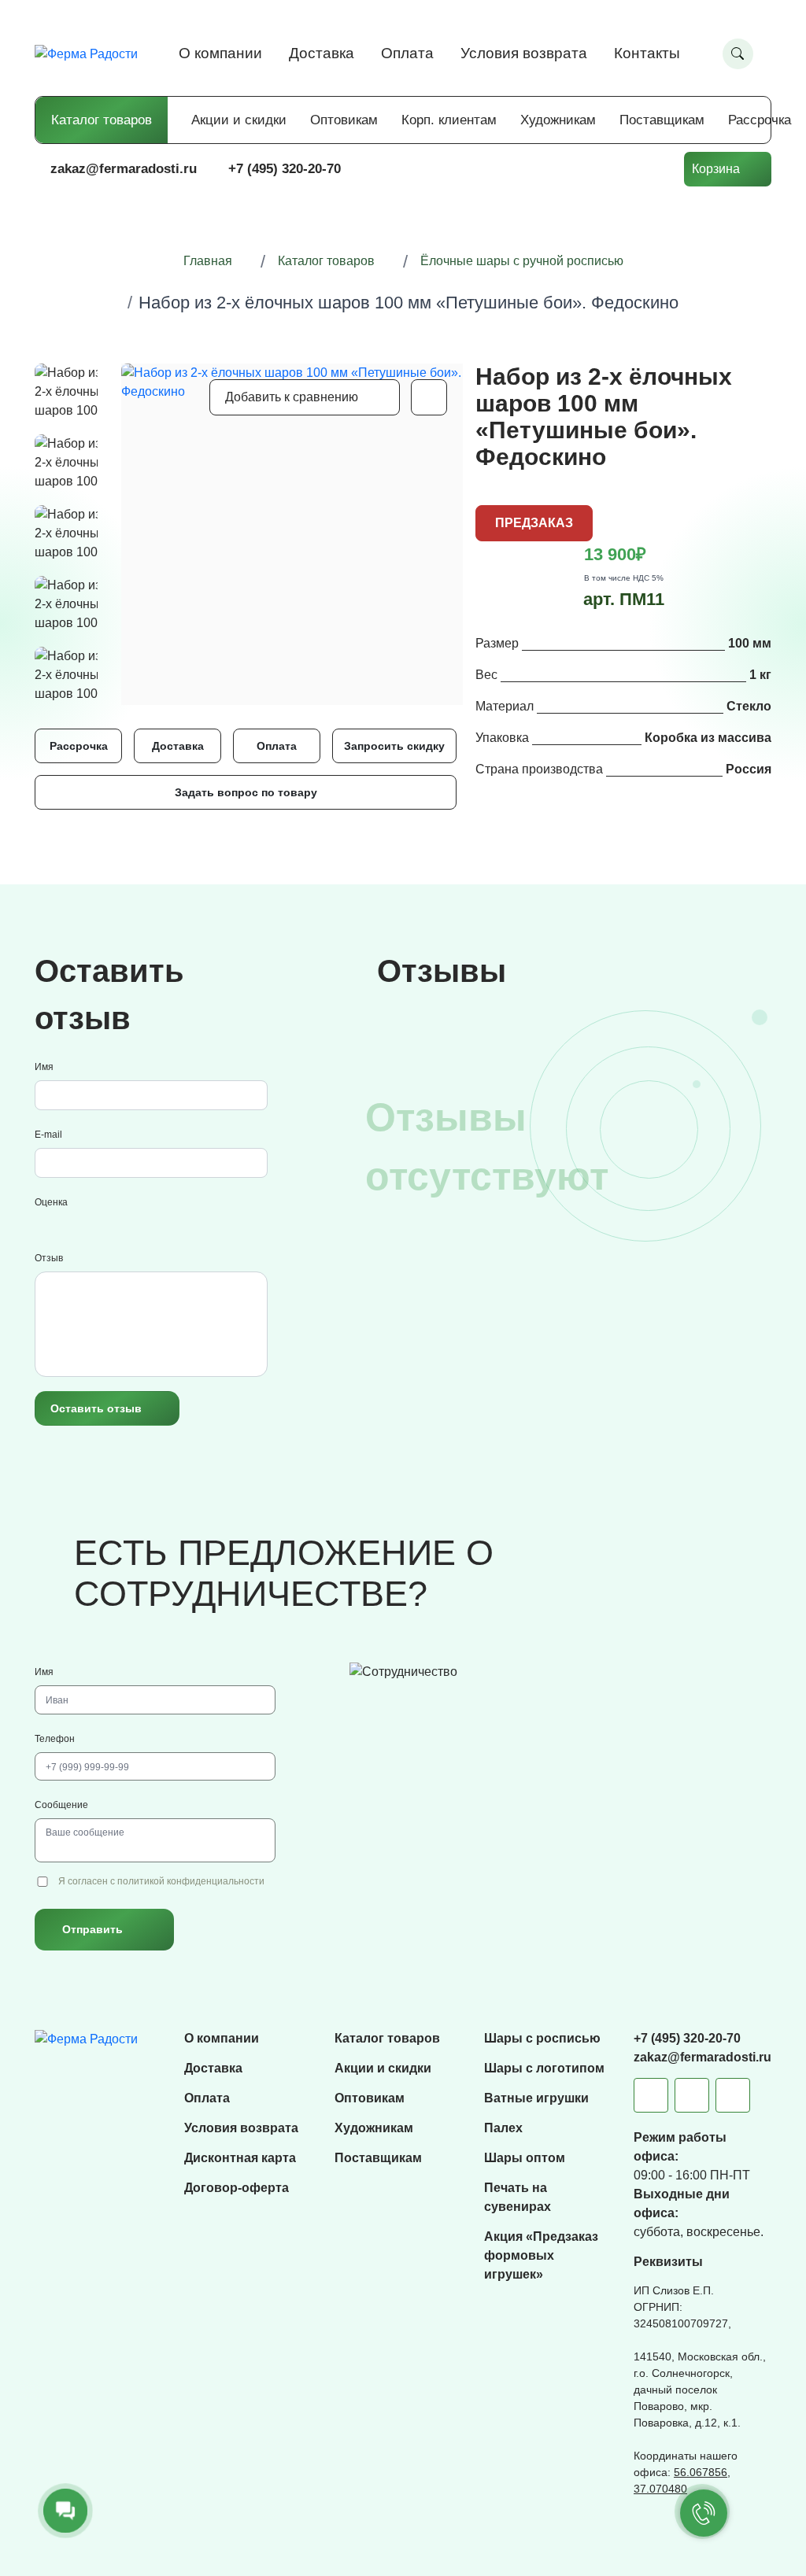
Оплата (407, 53)
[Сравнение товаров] (560, 169)
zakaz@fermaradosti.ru (124, 169)
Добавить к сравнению (292, 397)
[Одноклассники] (733, 2095)
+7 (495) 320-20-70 (285, 169)
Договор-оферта (237, 2188)
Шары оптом (525, 2158)
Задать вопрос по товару (246, 792)
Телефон (55, 1739)
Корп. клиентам (449, 120)
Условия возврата (524, 53)
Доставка (322, 53)
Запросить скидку (394, 746)
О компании (220, 53)
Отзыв (49, 1258)
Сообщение (61, 1805)
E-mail (48, 1135)
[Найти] (738, 54)
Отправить (92, 1929)
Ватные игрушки (536, 2098)
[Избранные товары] (607, 169)
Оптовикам (344, 120)
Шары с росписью (542, 2038)
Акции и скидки (239, 120)
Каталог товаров (102, 120)
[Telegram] (651, 2095)
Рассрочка (760, 120)
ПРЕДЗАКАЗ (534, 523)
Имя (44, 1067)
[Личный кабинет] (654, 169)
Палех (503, 2128)
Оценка (51, 1202)
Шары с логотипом (544, 2068)
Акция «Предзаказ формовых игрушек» (541, 2255)
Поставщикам (662, 120)
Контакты (647, 53)
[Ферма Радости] (86, 2038)
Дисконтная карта (240, 2158)
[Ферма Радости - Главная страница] (86, 53)
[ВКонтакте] (692, 2095)
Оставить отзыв (96, 1408)
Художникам (558, 120)
